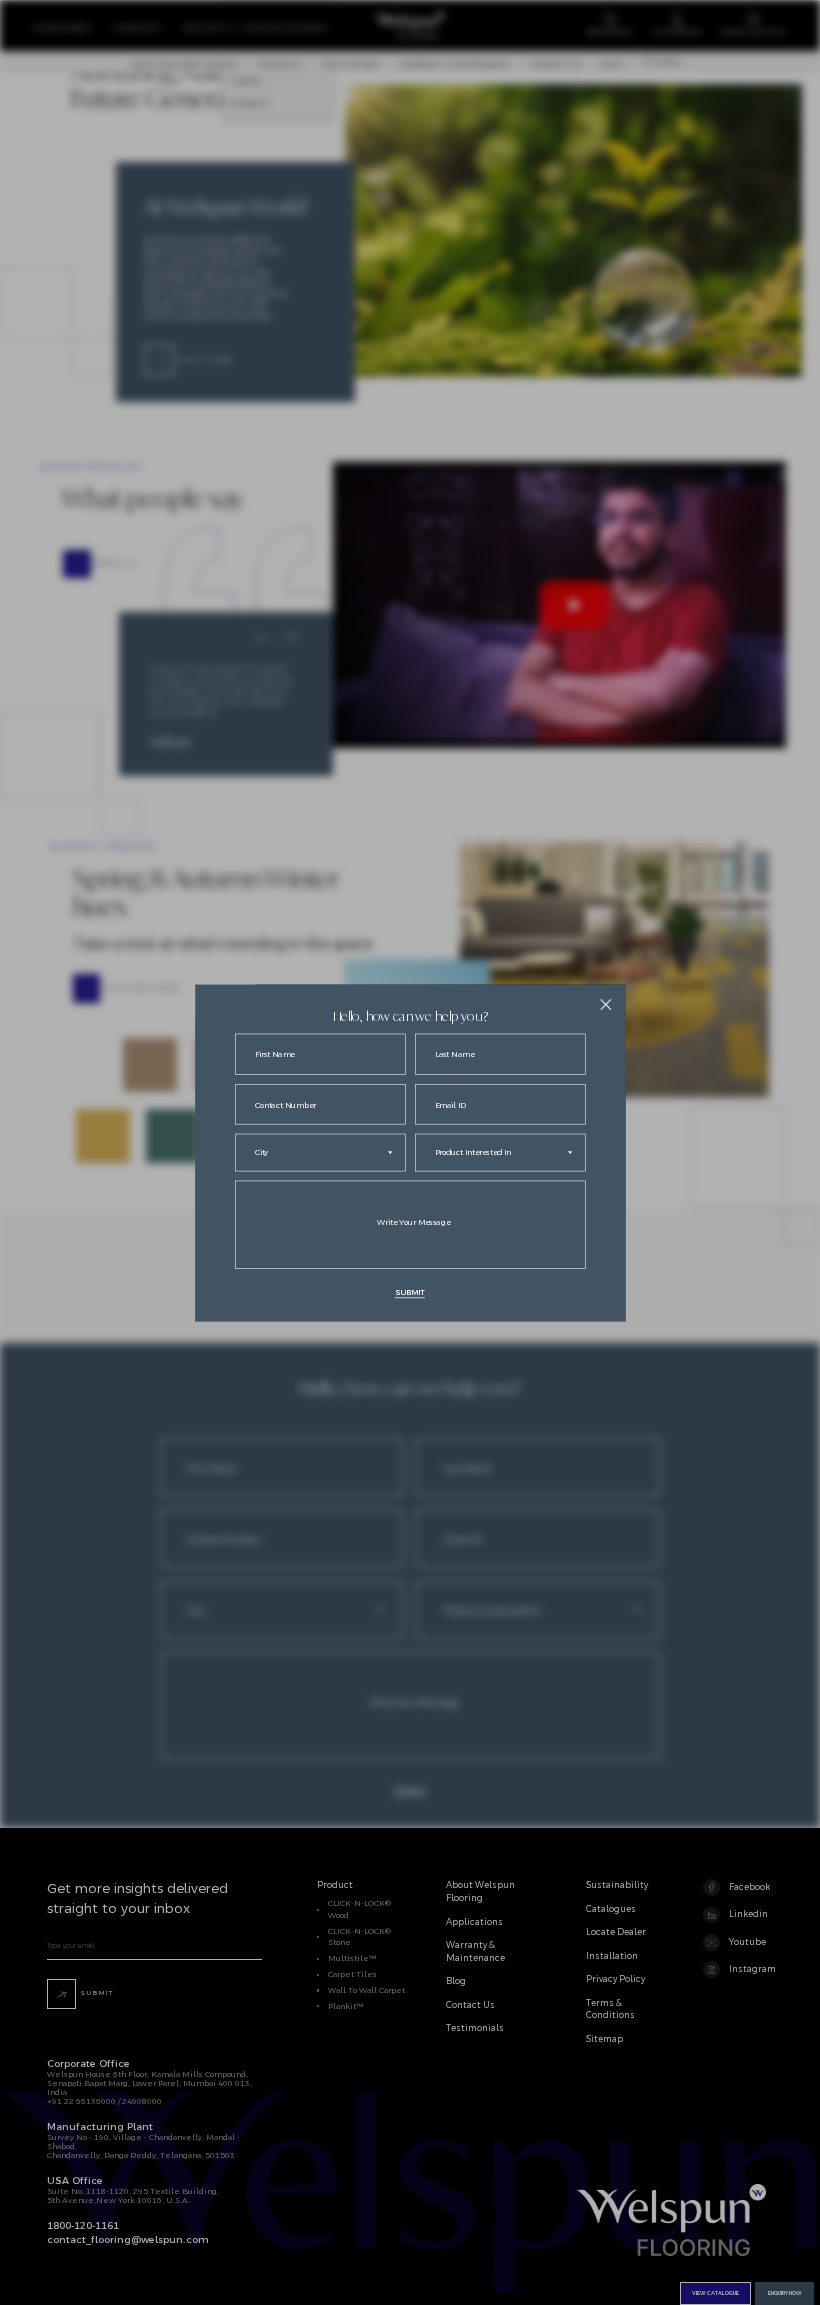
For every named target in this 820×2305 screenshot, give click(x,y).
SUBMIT (410, 1292)
